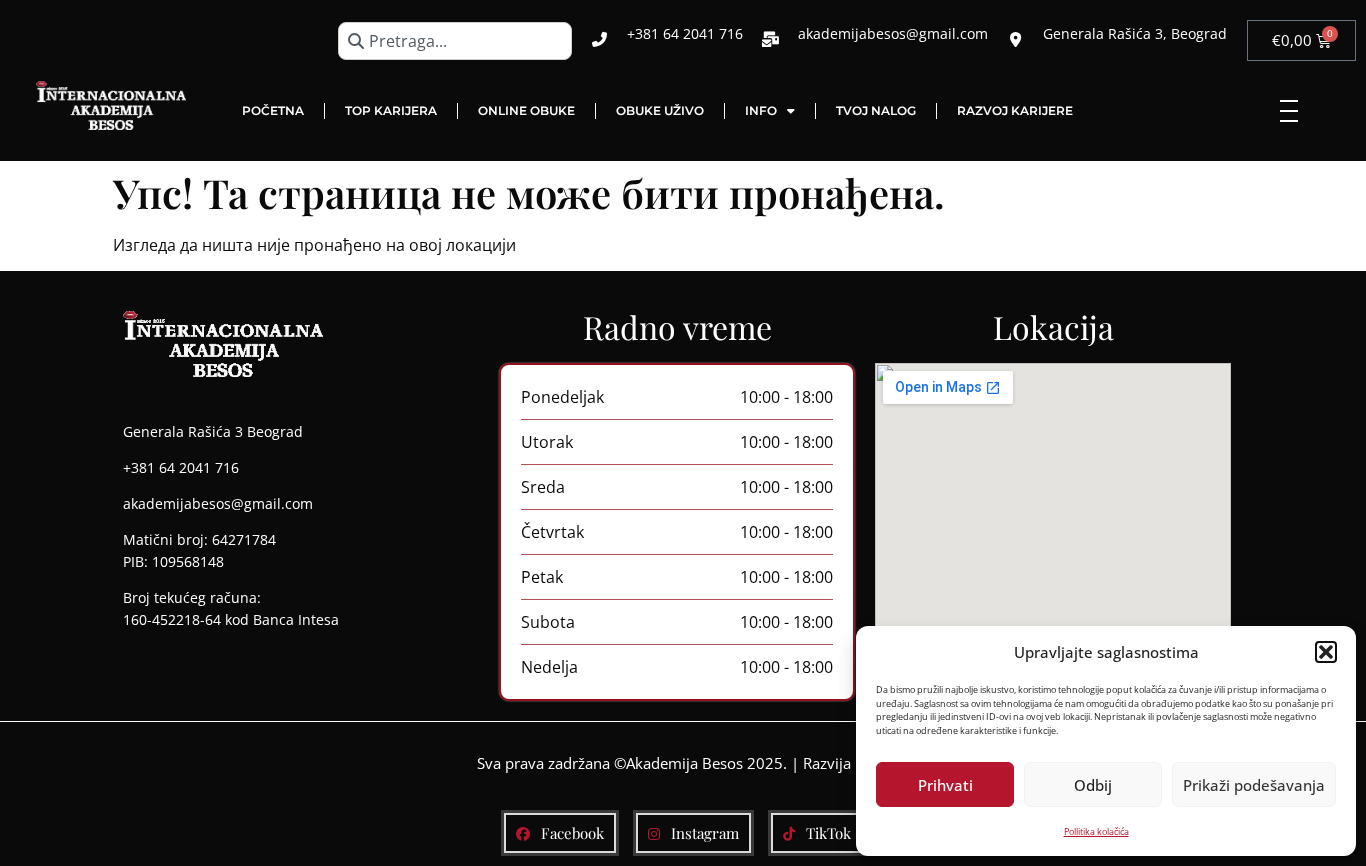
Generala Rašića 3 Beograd (213, 431)
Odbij (1093, 785)
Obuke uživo (660, 110)
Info (761, 110)
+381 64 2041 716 (685, 33)
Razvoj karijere (1015, 110)
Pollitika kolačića (1096, 831)
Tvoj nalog (876, 110)
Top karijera (391, 110)
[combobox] (455, 41)
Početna (273, 110)
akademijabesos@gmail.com (893, 33)
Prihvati (945, 785)
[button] (1326, 652)
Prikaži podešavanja (1254, 785)
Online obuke (526, 110)
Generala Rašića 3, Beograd (1135, 33)
